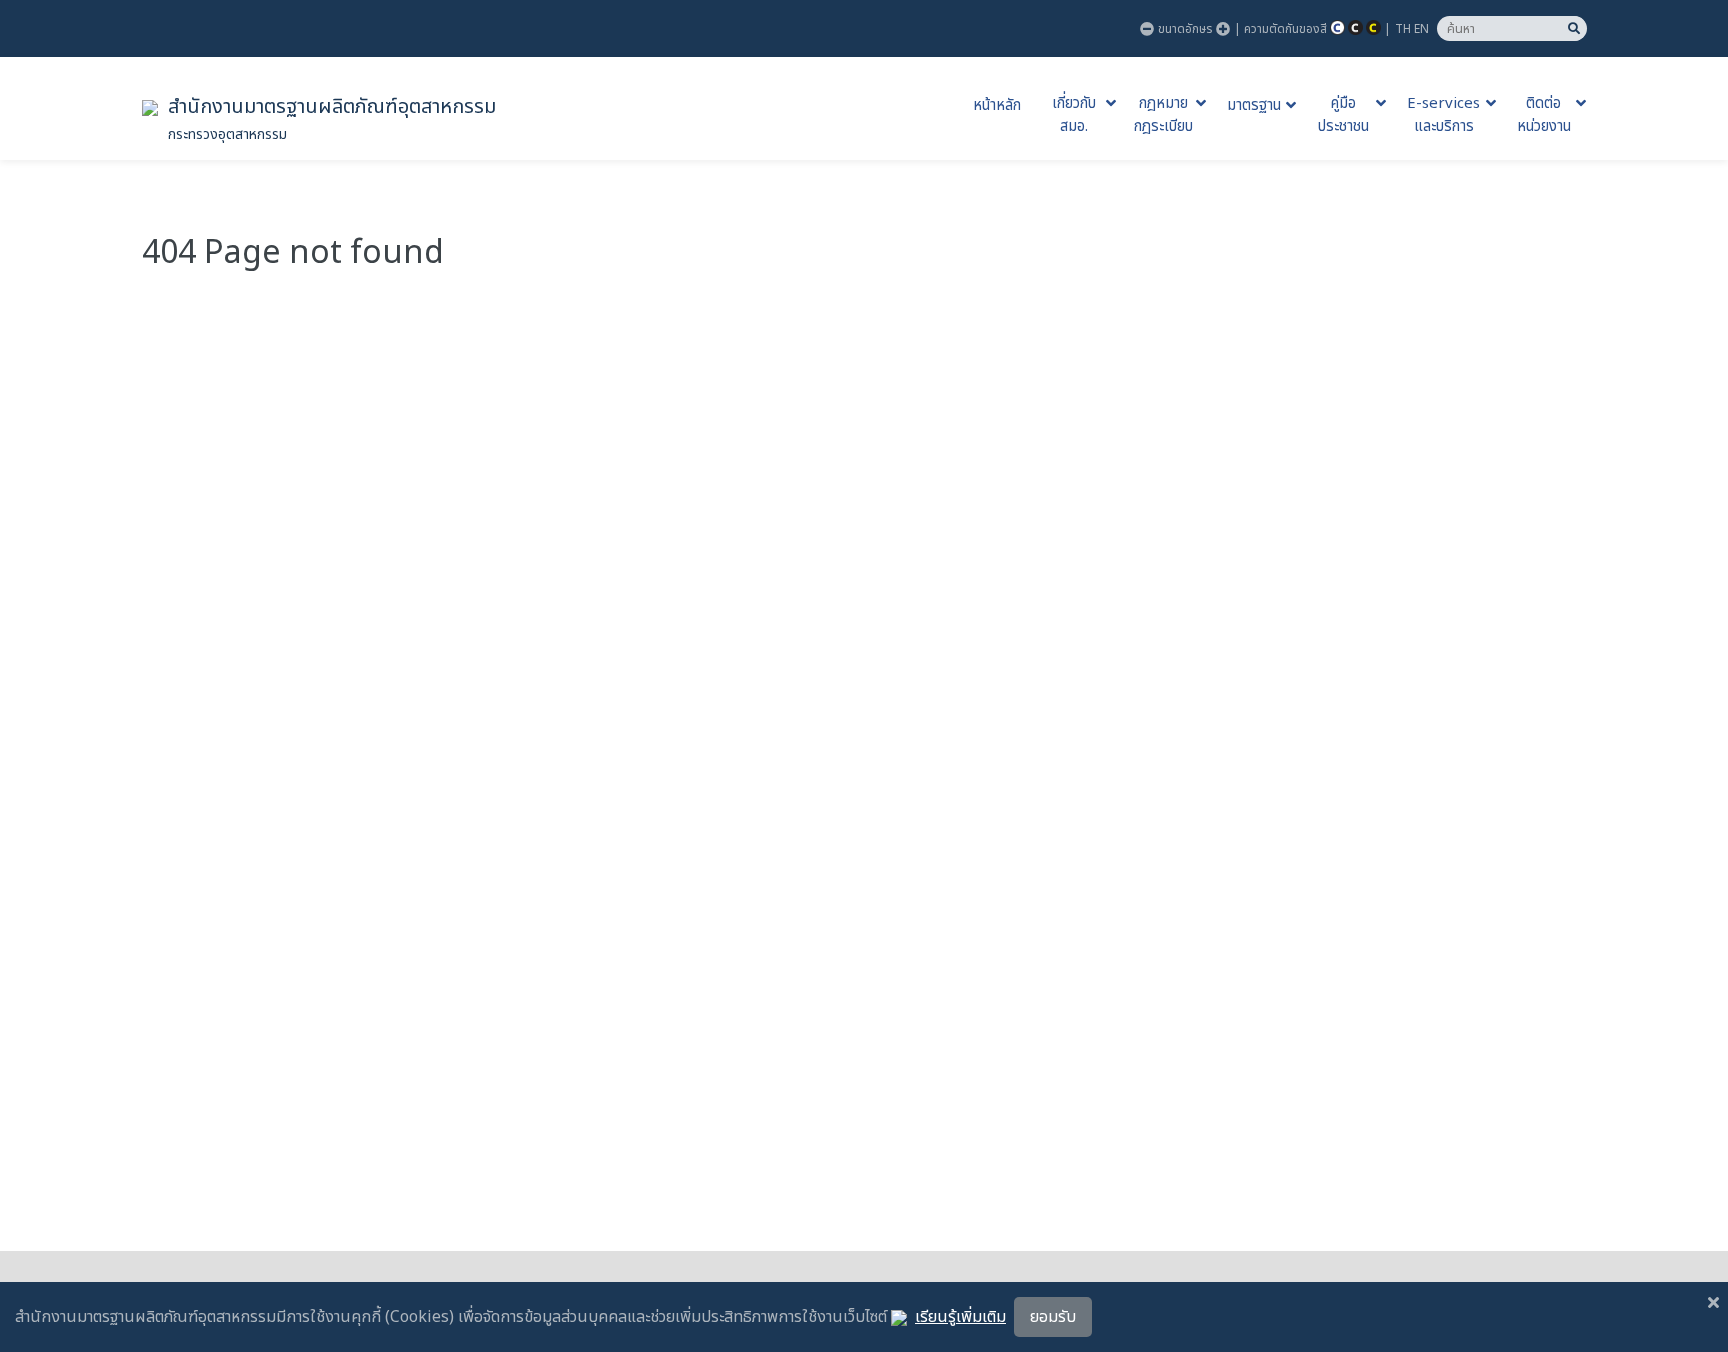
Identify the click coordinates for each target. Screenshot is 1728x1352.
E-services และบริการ (1443, 115)
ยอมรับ (1053, 1317)
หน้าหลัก (997, 106)
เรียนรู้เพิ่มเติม (960, 1317)
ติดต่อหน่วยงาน (1544, 115)
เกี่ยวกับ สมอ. (1074, 115)
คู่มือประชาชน (1343, 115)
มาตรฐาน (1254, 106)
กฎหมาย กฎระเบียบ (1163, 115)
